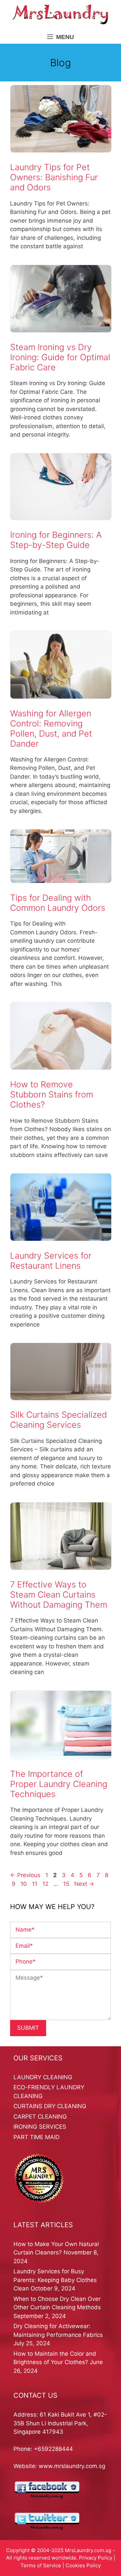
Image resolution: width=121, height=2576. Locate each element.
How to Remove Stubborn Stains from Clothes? (52, 1094)
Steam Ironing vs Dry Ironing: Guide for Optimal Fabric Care (60, 357)
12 (46, 1884)
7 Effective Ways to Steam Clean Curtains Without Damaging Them (59, 1595)
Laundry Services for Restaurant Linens (51, 1261)
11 (35, 1884)
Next (84, 1884)
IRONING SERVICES (40, 2127)
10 (24, 1884)
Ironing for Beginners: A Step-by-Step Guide (56, 540)
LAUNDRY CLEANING (43, 2077)
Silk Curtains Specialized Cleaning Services (58, 1420)
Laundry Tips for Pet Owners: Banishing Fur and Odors (54, 177)
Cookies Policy (83, 2565)
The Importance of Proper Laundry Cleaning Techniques (59, 1784)
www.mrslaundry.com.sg (72, 2466)
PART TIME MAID (36, 2137)
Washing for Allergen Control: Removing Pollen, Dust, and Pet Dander (51, 729)
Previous (25, 1875)
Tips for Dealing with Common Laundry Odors (58, 903)
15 (67, 1884)
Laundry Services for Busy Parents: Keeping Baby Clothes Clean (55, 2280)
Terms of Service (41, 2565)
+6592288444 (53, 2449)
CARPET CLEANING (40, 2117)
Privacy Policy (96, 2558)
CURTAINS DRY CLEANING (50, 2106)
